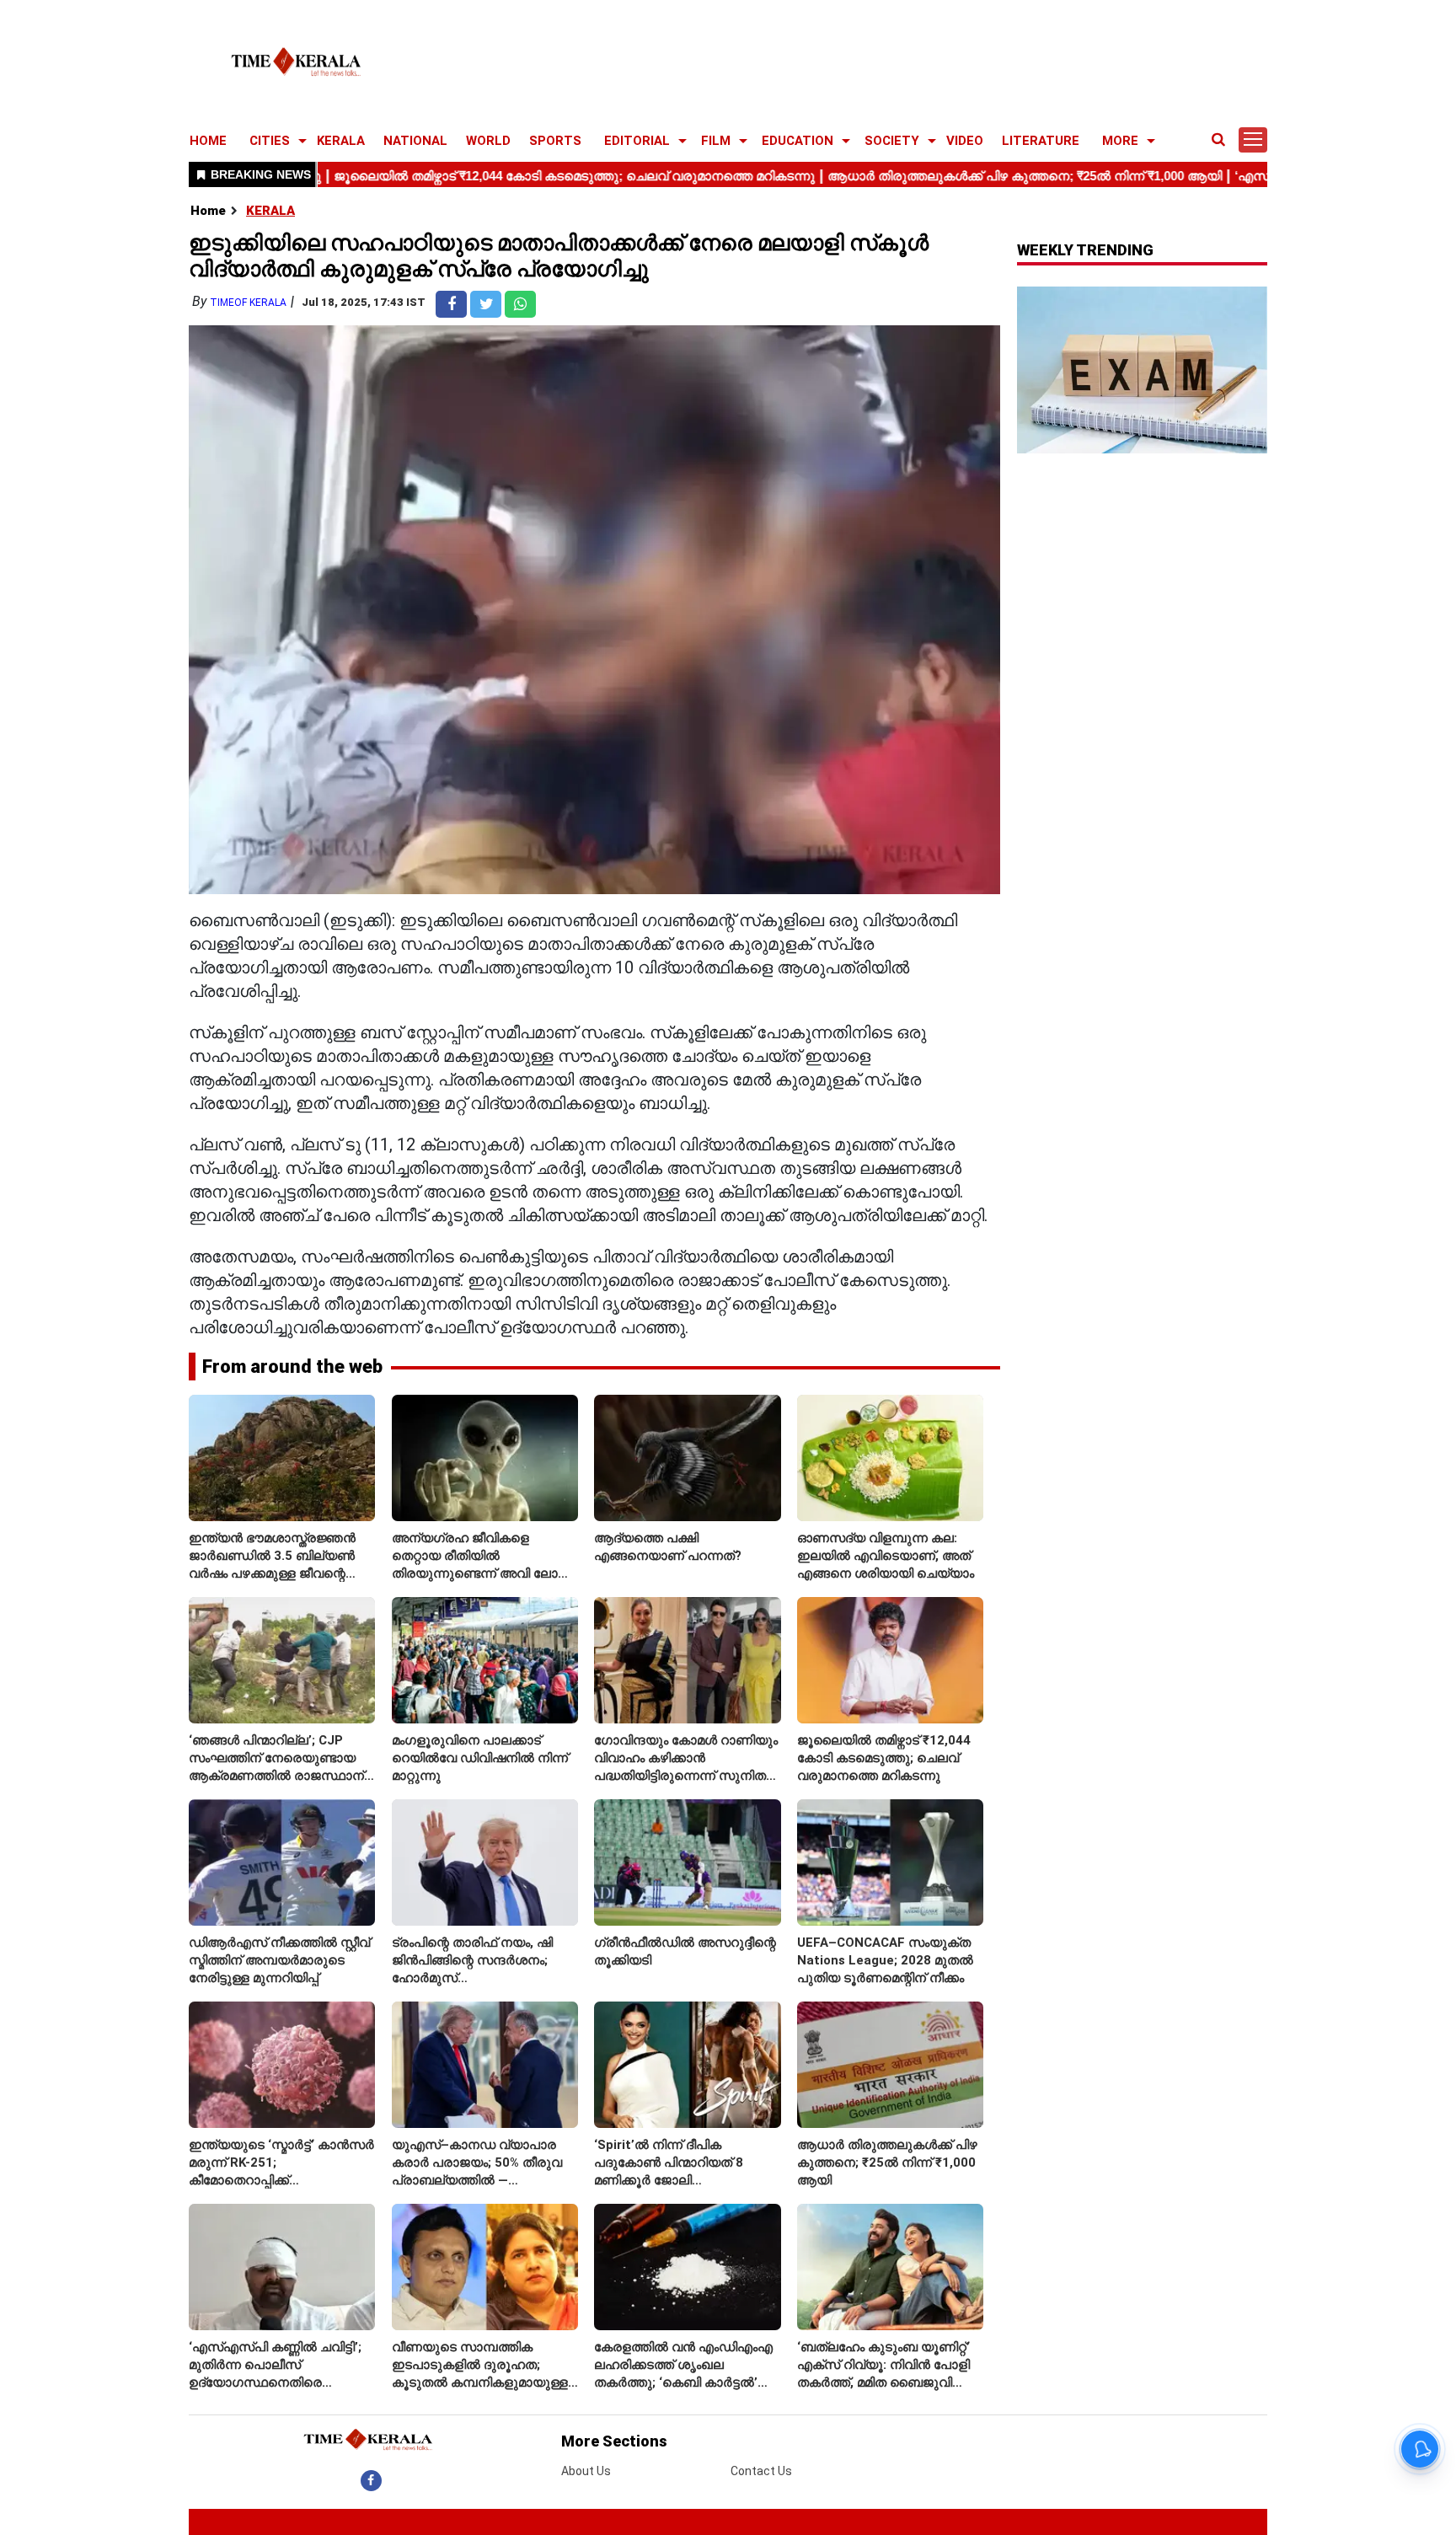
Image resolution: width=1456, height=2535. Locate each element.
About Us (586, 2471)
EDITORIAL (637, 141)
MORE (1120, 141)
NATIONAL (415, 141)
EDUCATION (798, 141)
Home (208, 211)
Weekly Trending (1085, 250)
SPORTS (555, 141)
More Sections (614, 2441)
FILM (716, 141)
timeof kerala (248, 303)
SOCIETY (892, 141)
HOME (208, 141)
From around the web (292, 1367)
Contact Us (761, 2471)
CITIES (270, 141)
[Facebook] (371, 2480)
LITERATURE (1041, 141)
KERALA (341, 141)
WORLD (488, 141)
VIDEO (965, 141)
